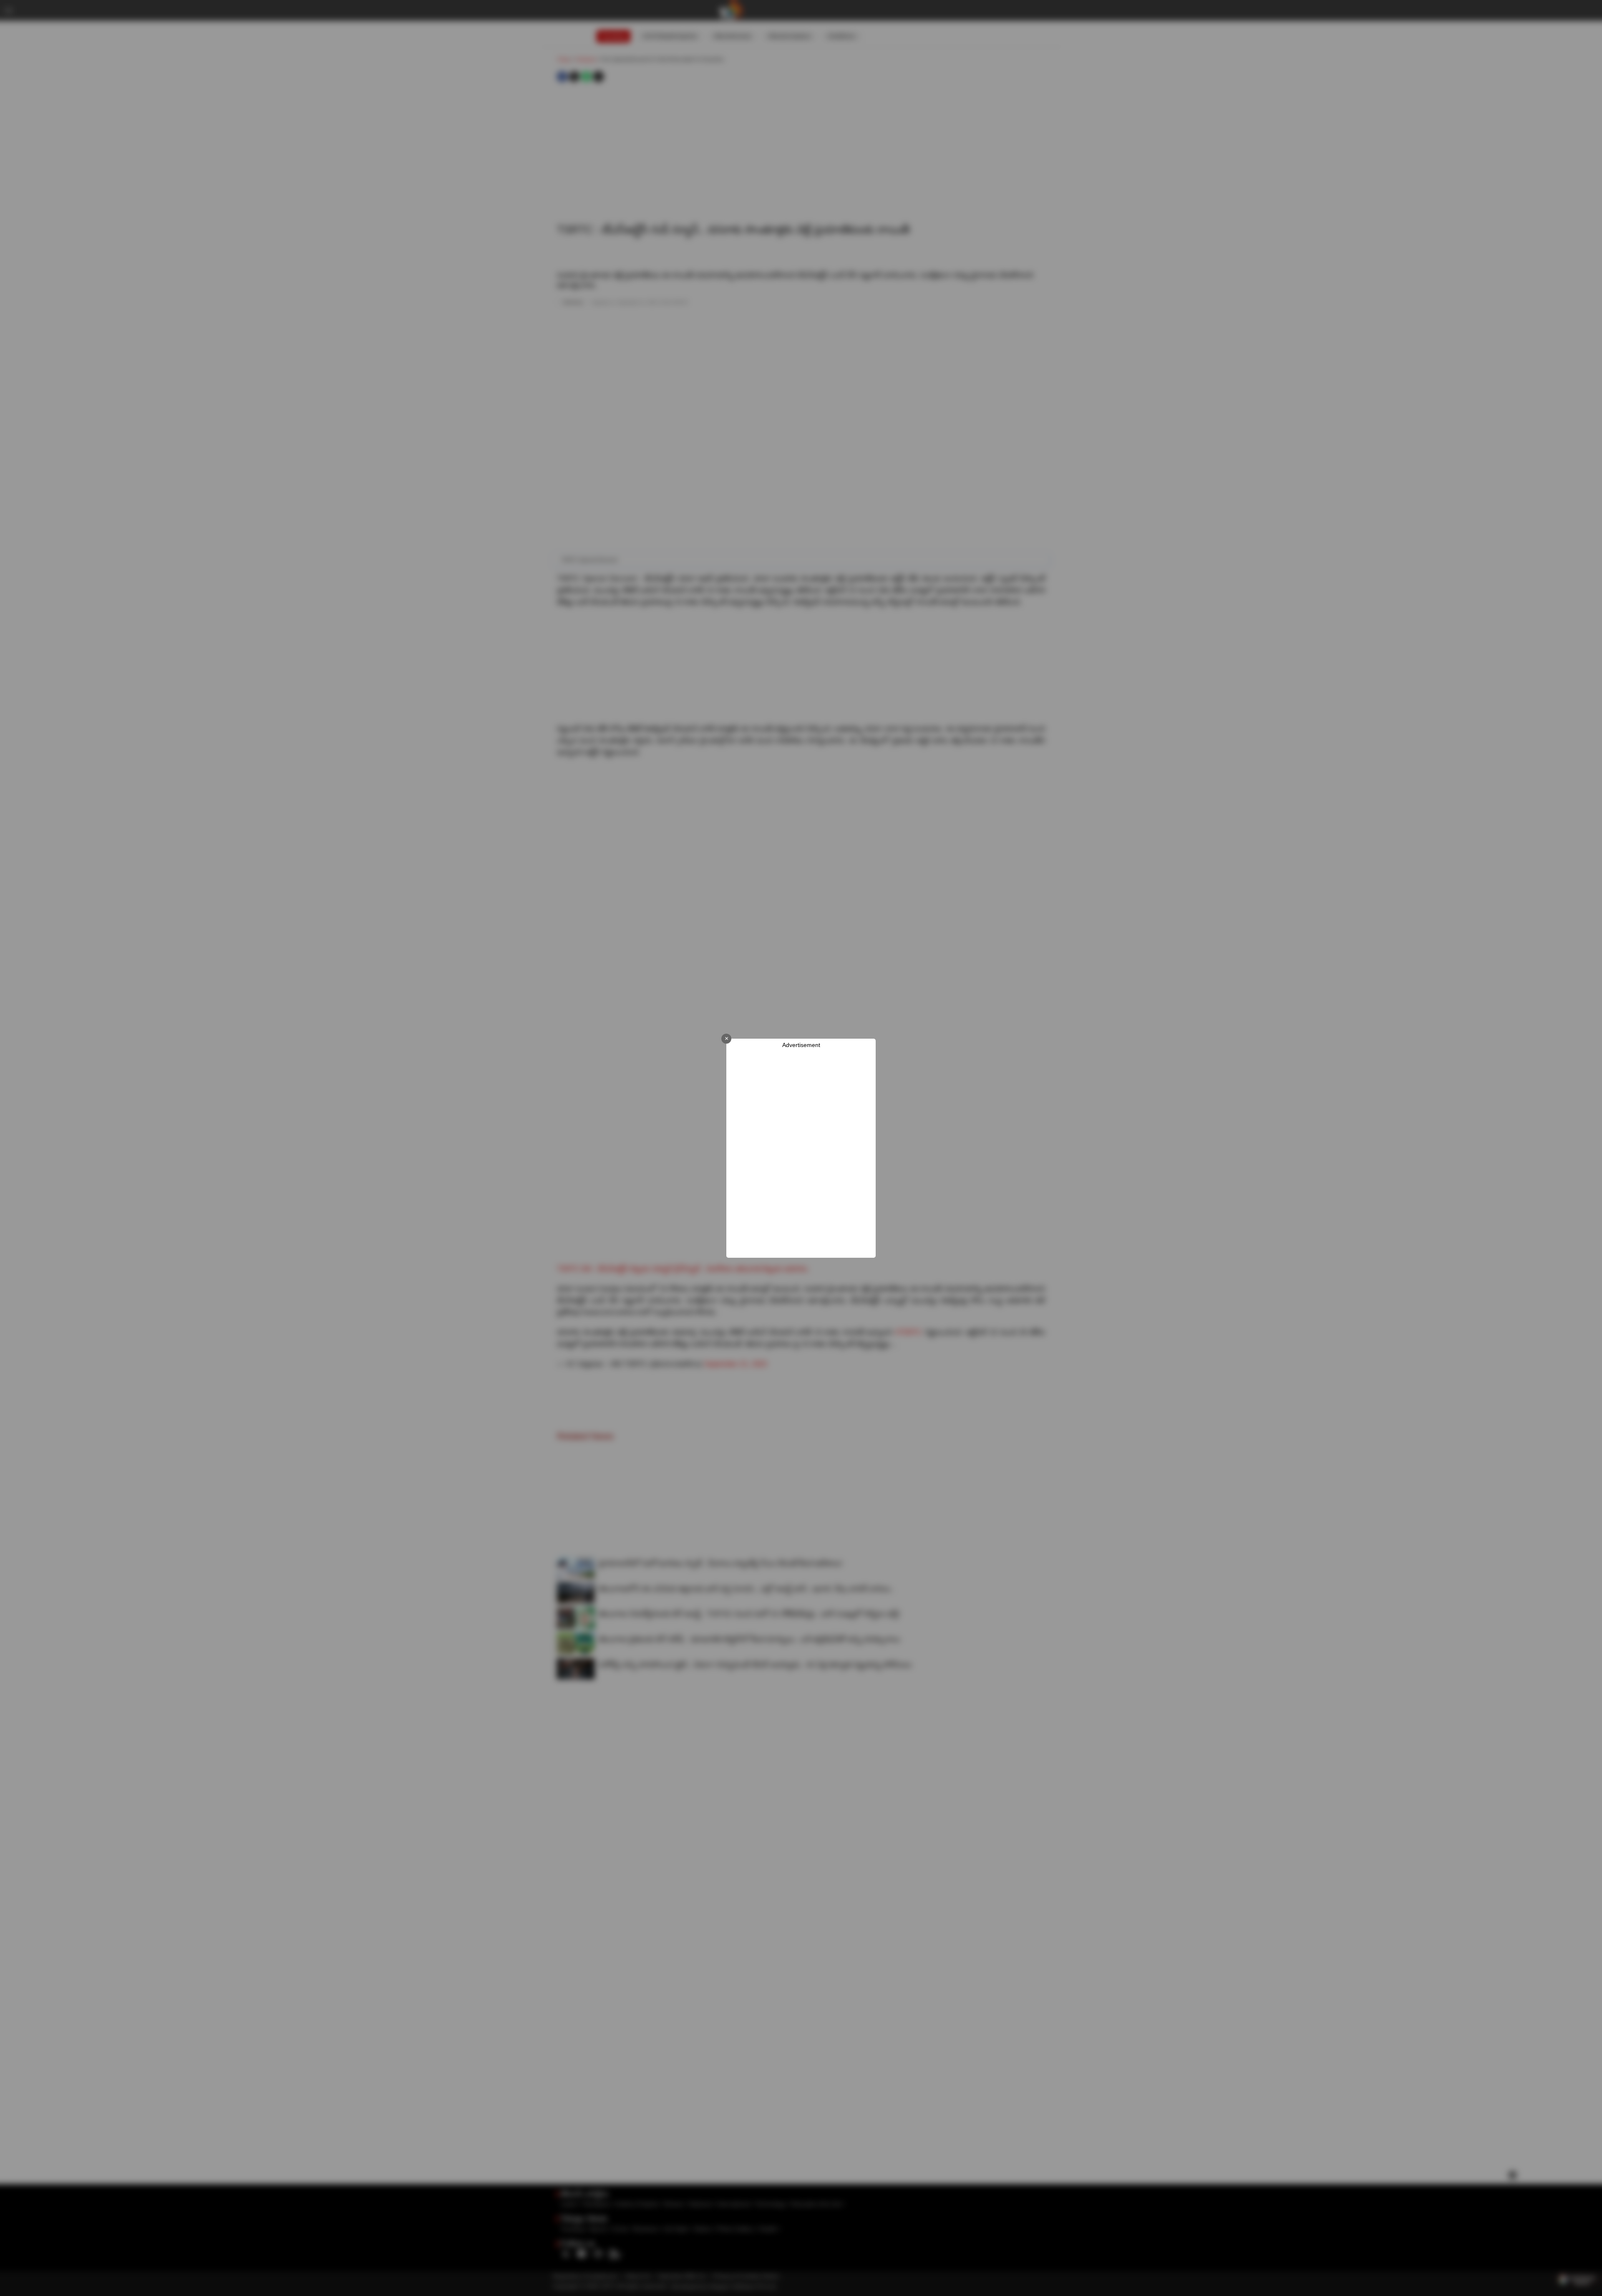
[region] (801, 1153)
